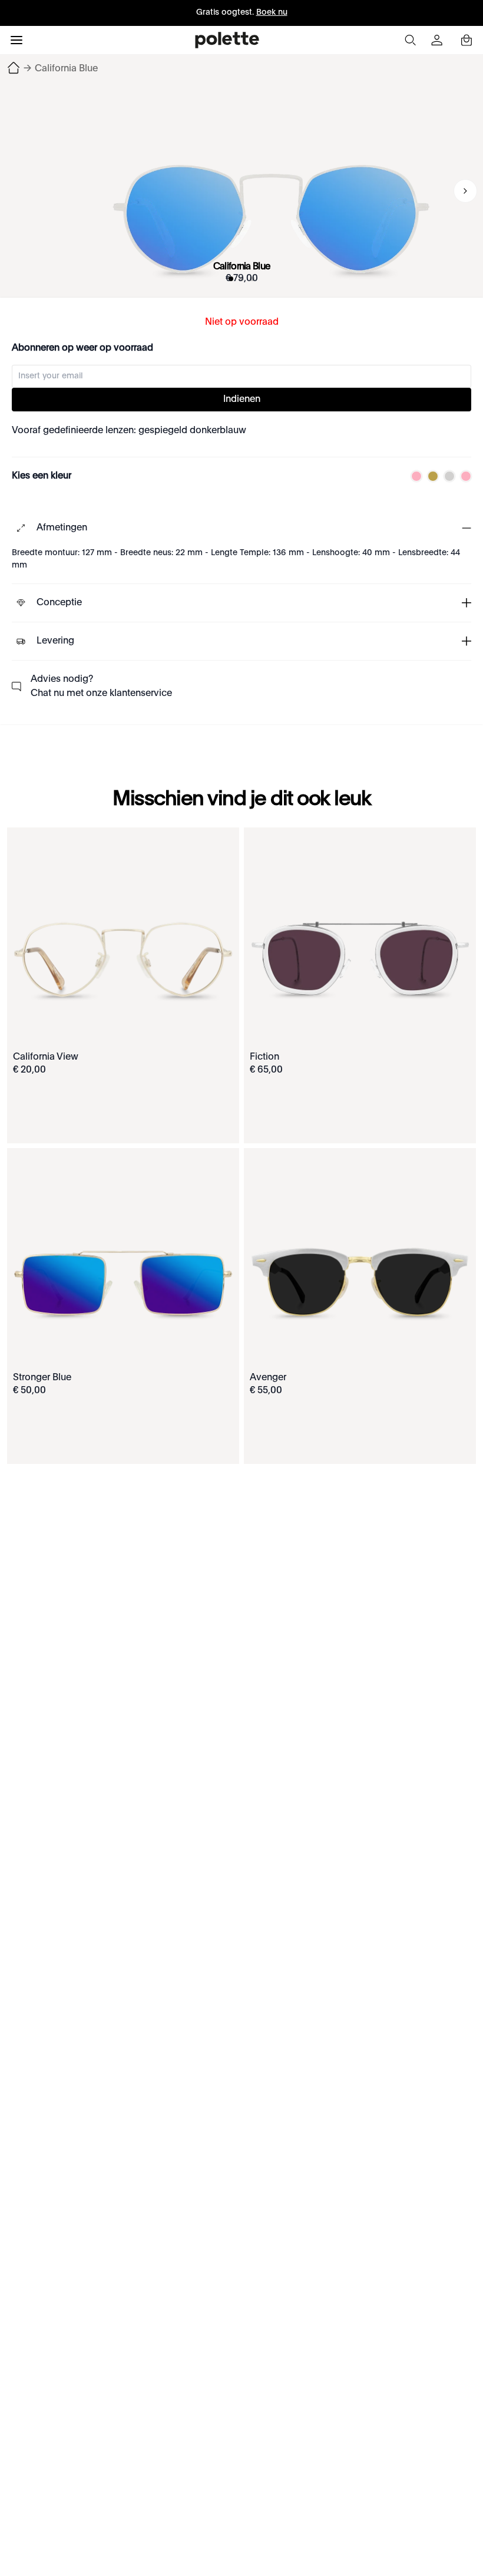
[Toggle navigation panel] (16, 40)
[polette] (227, 40)
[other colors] (413, 476)
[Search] (410, 40)
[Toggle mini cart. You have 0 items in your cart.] (467, 40)
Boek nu (272, 12)
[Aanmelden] (438, 40)
